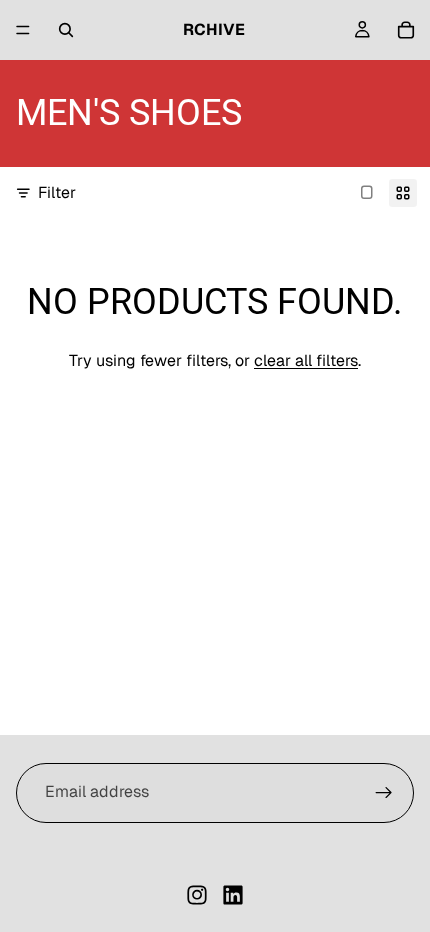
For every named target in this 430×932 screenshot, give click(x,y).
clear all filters (306, 360)
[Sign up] (384, 793)
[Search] (66, 30)
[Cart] (406, 30)
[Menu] (23, 30)
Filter (57, 192)
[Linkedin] (233, 895)
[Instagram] (197, 895)
